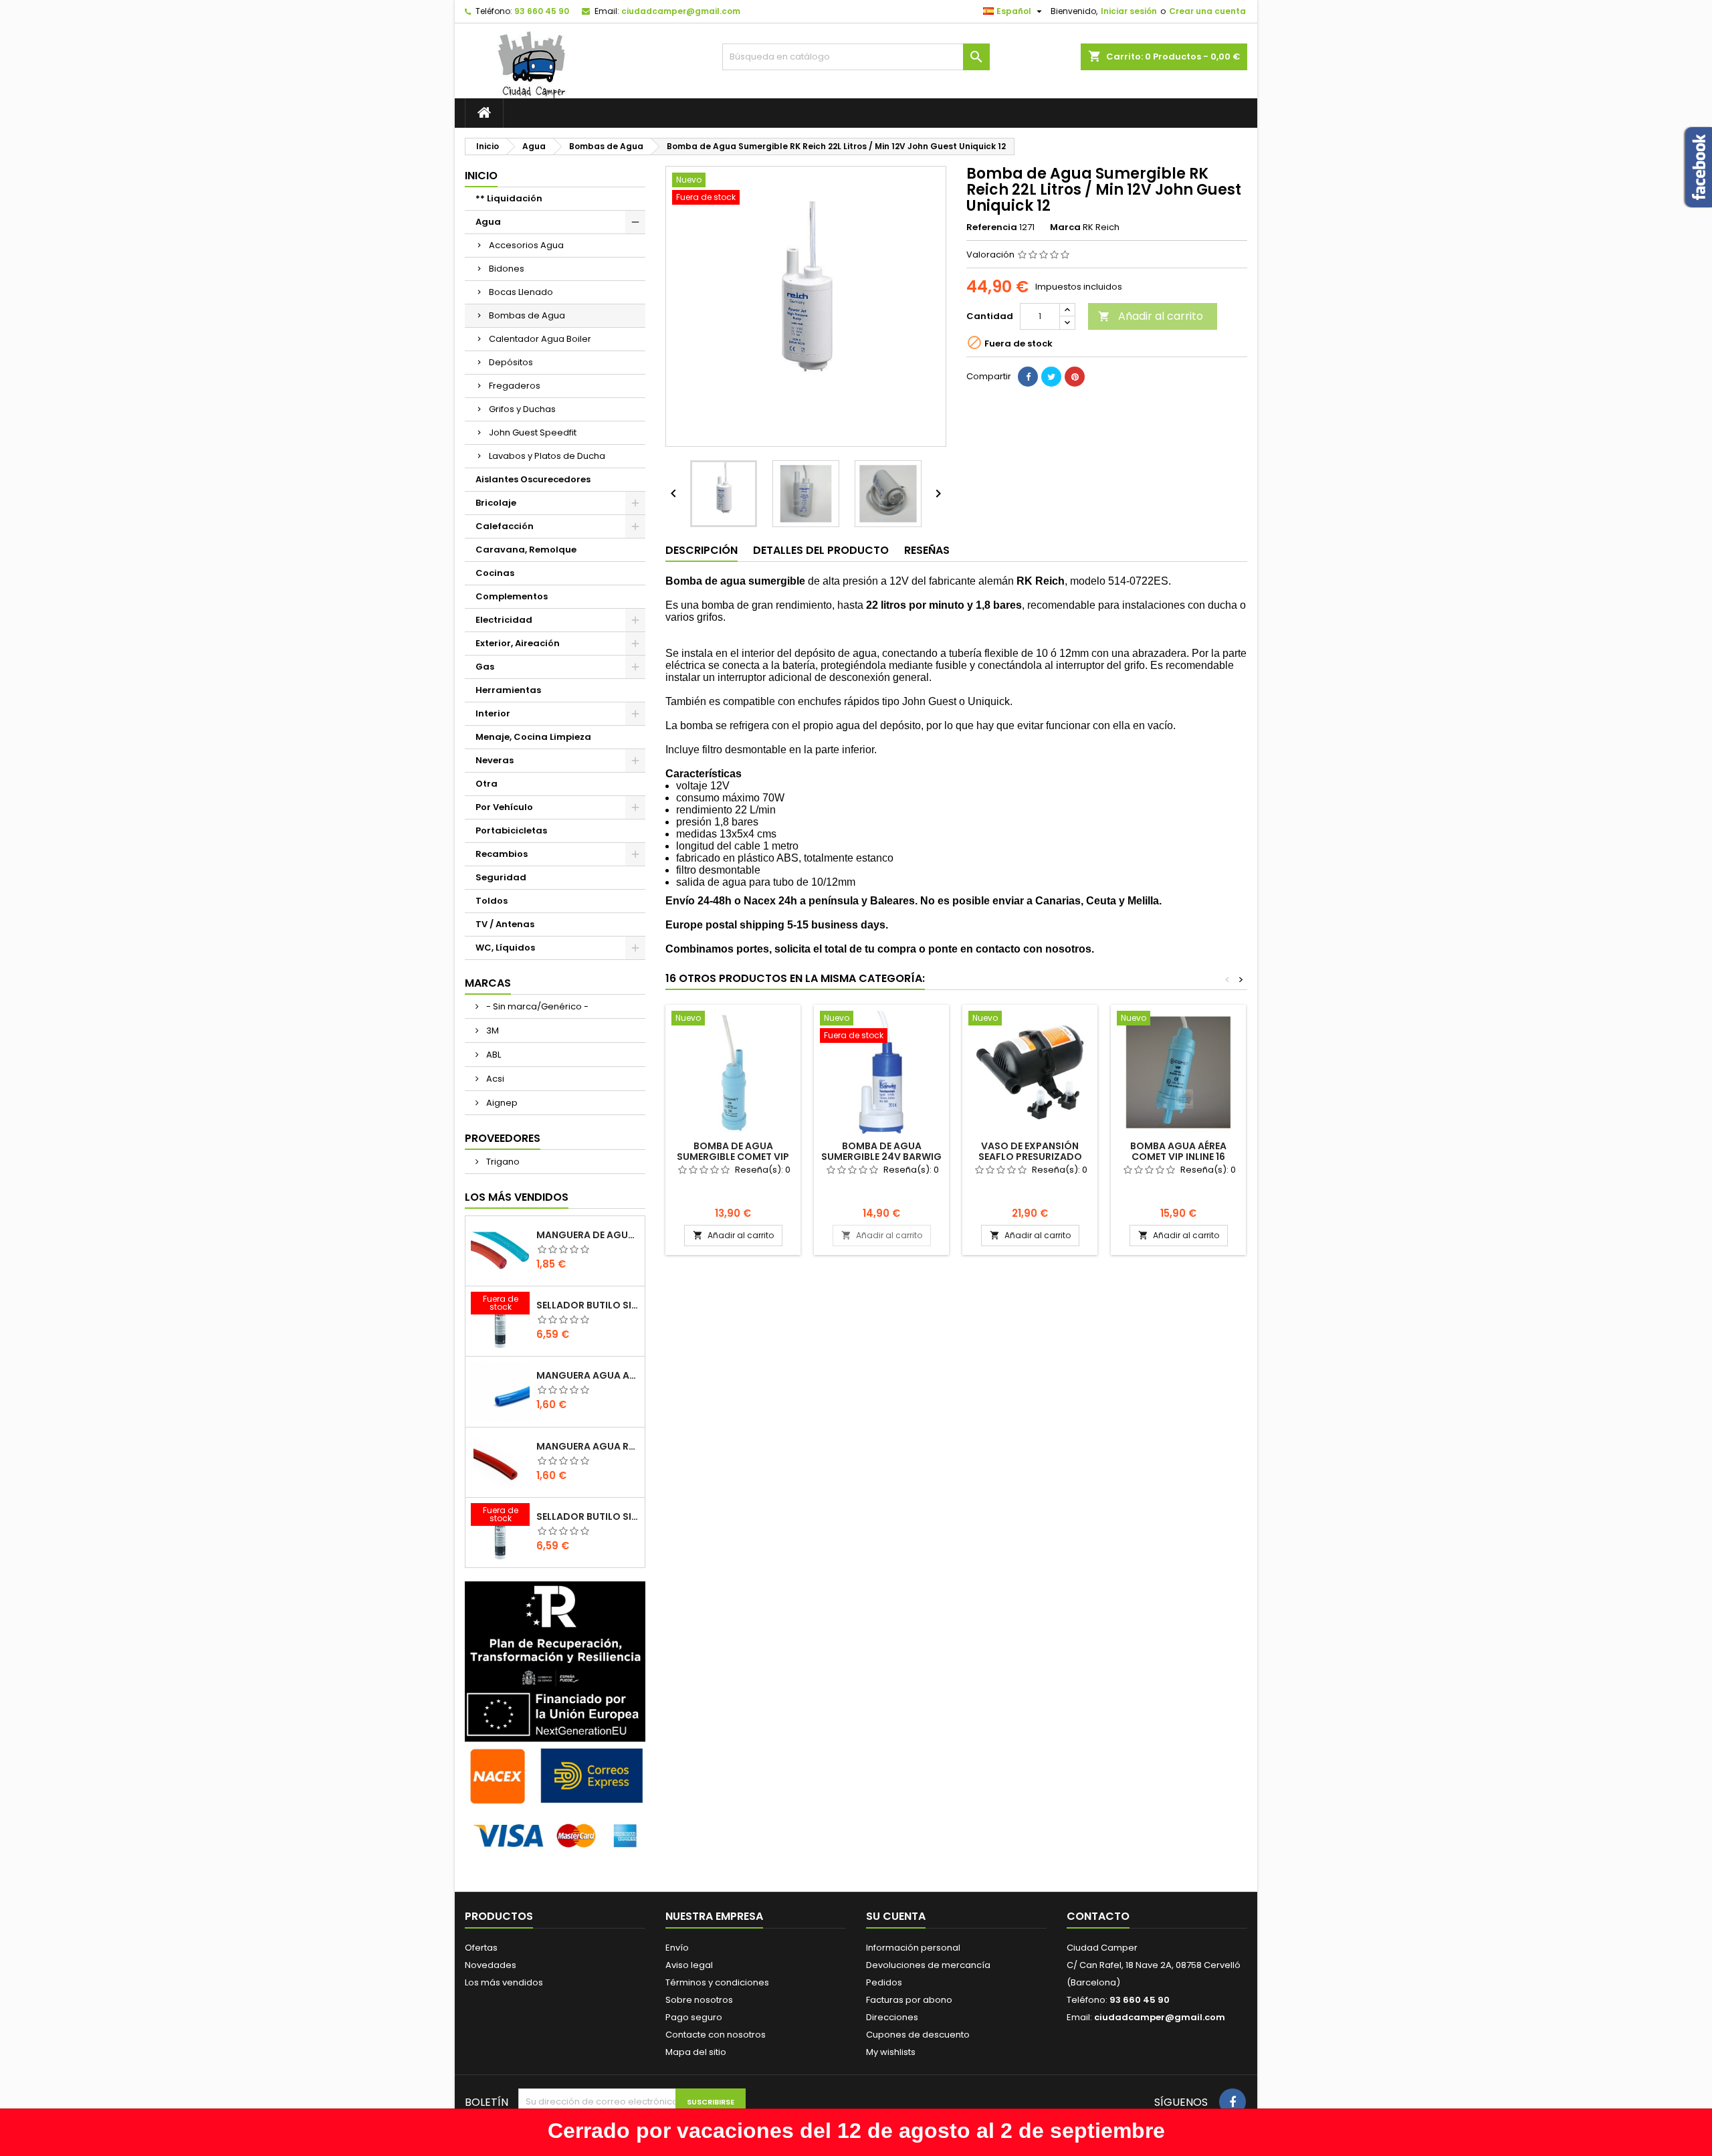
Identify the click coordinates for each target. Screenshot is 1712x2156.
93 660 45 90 (542, 11)
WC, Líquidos (505, 948)
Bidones (507, 269)
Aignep (501, 1103)
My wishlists (891, 2052)
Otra (487, 784)
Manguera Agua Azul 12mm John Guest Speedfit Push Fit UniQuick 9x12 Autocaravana (588, 1375)
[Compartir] (1028, 377)
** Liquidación (509, 198)
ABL (493, 1055)
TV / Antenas (505, 924)
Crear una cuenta (1207, 11)
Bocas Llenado (521, 292)
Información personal (913, 1948)
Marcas (488, 983)
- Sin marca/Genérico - (536, 1006)
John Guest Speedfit (533, 432)
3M (492, 1031)
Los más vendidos (517, 1197)
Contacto (1098, 1916)
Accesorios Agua (526, 245)
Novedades (491, 1965)
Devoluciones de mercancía (928, 1965)
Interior (493, 713)
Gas (485, 667)
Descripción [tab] (702, 550)
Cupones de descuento (918, 2035)
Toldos (492, 901)
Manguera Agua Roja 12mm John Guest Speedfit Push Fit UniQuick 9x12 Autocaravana (588, 1446)
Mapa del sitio (696, 2052)
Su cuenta (896, 1916)
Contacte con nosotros (716, 2035)
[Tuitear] (1051, 377)
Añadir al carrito (1151, 316)
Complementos (512, 596)
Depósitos (511, 362)
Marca (1065, 227)
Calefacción (505, 526)
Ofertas (481, 1948)
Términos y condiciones (717, 1982)
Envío (677, 1948)
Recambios (502, 854)
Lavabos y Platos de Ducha (547, 456)
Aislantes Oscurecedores (533, 479)
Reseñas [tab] (927, 550)
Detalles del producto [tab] (821, 550)
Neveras (495, 760)
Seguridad (501, 877)
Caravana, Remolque (526, 550)
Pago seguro (694, 2017)
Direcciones (892, 2017)
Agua (488, 222)
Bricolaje (496, 503)
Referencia (992, 227)
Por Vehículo (504, 807)
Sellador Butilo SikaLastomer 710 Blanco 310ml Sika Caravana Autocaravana (588, 1305)
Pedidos (884, 1982)
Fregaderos (515, 386)
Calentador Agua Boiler (540, 339)
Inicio (481, 176)
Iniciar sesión (1129, 11)
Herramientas (508, 690)
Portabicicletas (511, 830)
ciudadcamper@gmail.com (681, 11)
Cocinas (495, 573)
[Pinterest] (1075, 377)
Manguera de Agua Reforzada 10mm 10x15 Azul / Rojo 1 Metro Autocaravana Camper (588, 1235)
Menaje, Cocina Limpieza (533, 737)
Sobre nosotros (699, 2000)
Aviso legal (689, 1965)
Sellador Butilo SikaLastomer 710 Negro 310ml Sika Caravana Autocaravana (588, 1516)
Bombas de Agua (527, 315)
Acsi (494, 1079)
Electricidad (504, 620)
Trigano (502, 1162)
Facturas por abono (909, 2000)
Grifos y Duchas (522, 409)
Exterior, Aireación (518, 643)
